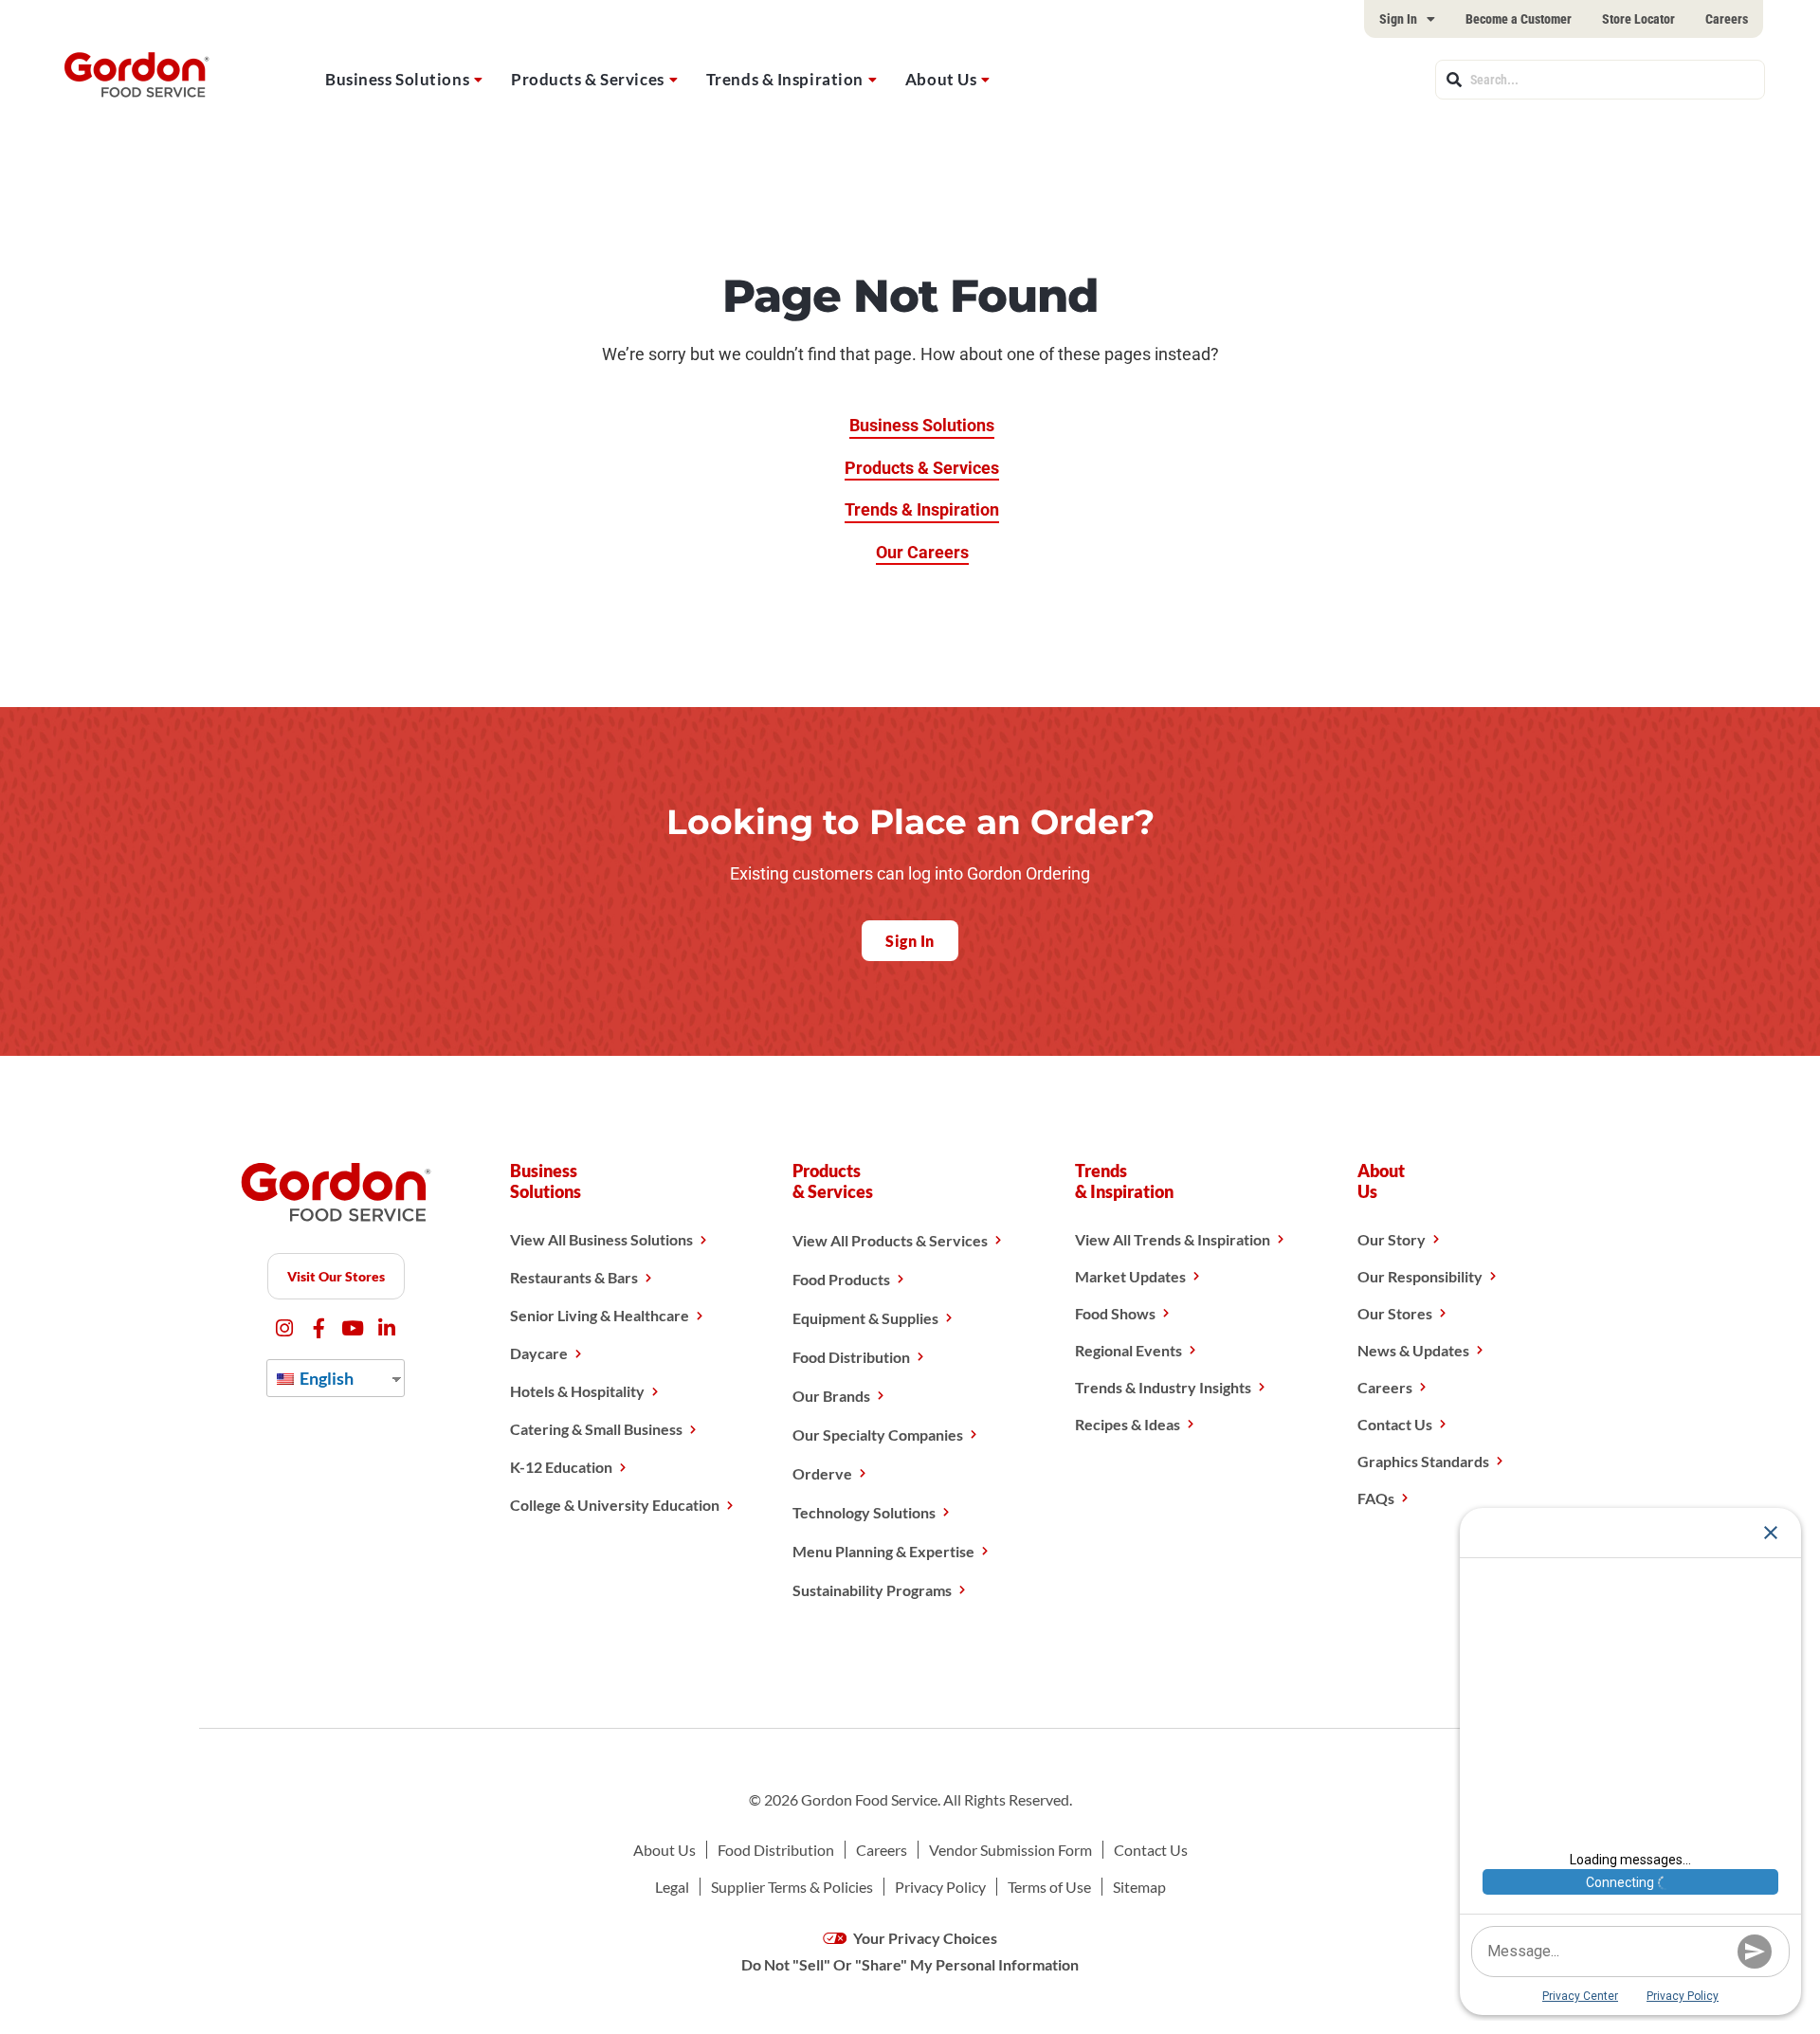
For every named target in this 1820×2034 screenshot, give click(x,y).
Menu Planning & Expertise (883, 1551)
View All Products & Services (890, 1240)
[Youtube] (353, 1328)
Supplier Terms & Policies (792, 1887)
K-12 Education (561, 1467)
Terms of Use (1049, 1887)
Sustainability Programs (872, 1590)
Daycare (539, 1353)
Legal (672, 1887)
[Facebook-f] (319, 1328)
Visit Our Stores (336, 1276)
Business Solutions (397, 79)
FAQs (1376, 1498)
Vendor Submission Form (1010, 1850)
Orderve (822, 1473)
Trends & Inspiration (785, 79)
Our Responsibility (1420, 1276)
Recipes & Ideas (1128, 1424)
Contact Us (1395, 1424)
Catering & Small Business (596, 1429)
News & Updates (1413, 1350)
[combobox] (1600, 80)
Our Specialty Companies (878, 1435)
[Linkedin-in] (387, 1328)
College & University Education (615, 1505)
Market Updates (1130, 1276)
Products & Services (588, 79)
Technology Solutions (864, 1512)
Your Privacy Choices (924, 1938)
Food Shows (1115, 1313)
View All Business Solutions (601, 1239)
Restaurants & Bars (574, 1277)
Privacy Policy (940, 1887)
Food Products (841, 1279)
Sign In (1398, 19)
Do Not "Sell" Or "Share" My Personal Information (910, 1964)
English (325, 1378)
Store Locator (1638, 19)
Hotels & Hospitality (577, 1391)
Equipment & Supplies (865, 1318)
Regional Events (1128, 1350)
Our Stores (1395, 1313)
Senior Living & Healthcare (600, 1315)
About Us (941, 79)
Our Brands (831, 1396)
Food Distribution (851, 1357)
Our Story (1392, 1239)
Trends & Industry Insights (1163, 1387)
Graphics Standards (1423, 1461)
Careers (1727, 19)
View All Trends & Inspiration (1173, 1239)
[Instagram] (285, 1328)
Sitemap (1139, 1887)
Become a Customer (1519, 19)
